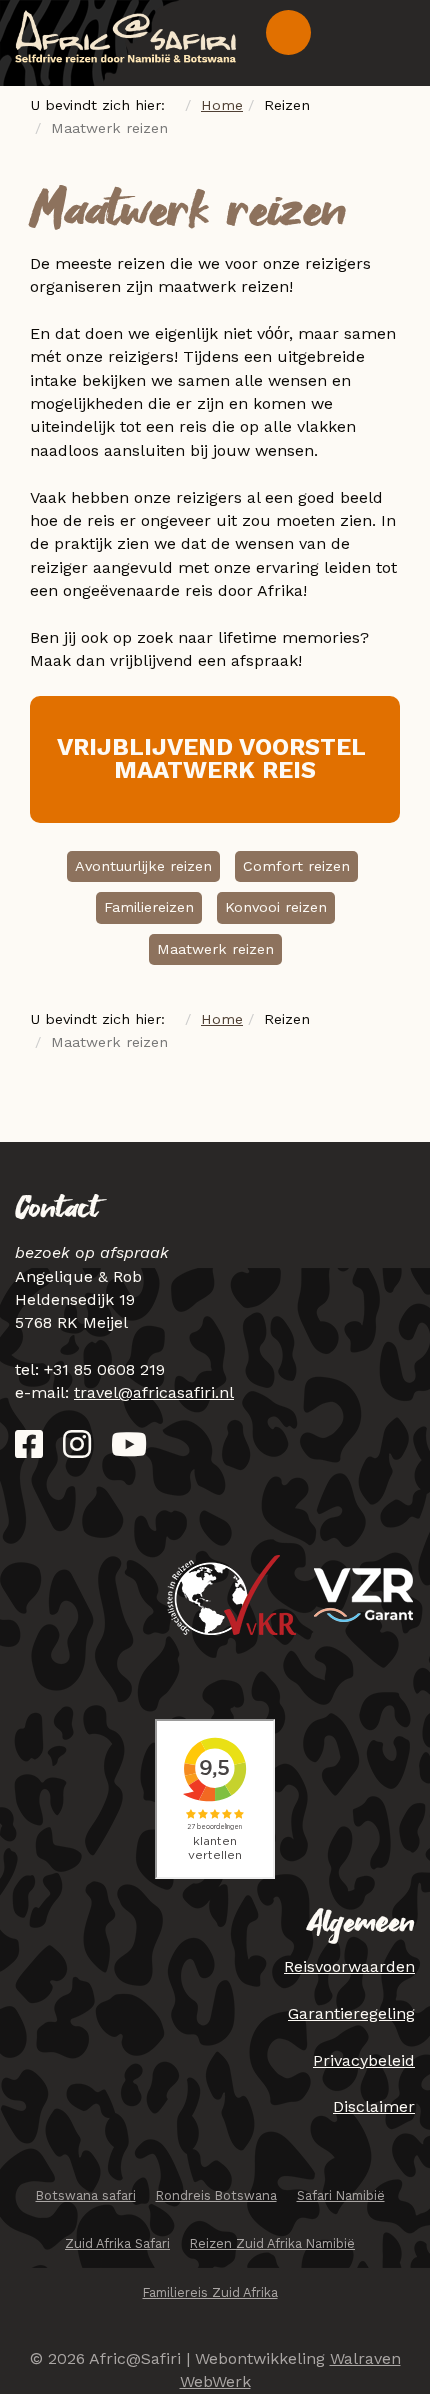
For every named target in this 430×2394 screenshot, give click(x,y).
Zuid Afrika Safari (117, 2243)
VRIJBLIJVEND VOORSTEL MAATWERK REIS (215, 758)
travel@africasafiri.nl (154, 1392)
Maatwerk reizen (215, 949)
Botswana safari (86, 2195)
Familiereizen (149, 907)
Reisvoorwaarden (349, 1966)
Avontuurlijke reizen (143, 866)
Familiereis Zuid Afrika (210, 2292)
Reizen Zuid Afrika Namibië (272, 2243)
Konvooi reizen (276, 907)
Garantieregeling (351, 2013)
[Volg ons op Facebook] (29, 1450)
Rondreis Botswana (216, 2195)
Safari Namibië (341, 2195)
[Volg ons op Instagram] (77, 1450)
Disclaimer (374, 2106)
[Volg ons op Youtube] (129, 1450)
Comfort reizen (296, 866)
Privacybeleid (364, 2060)
